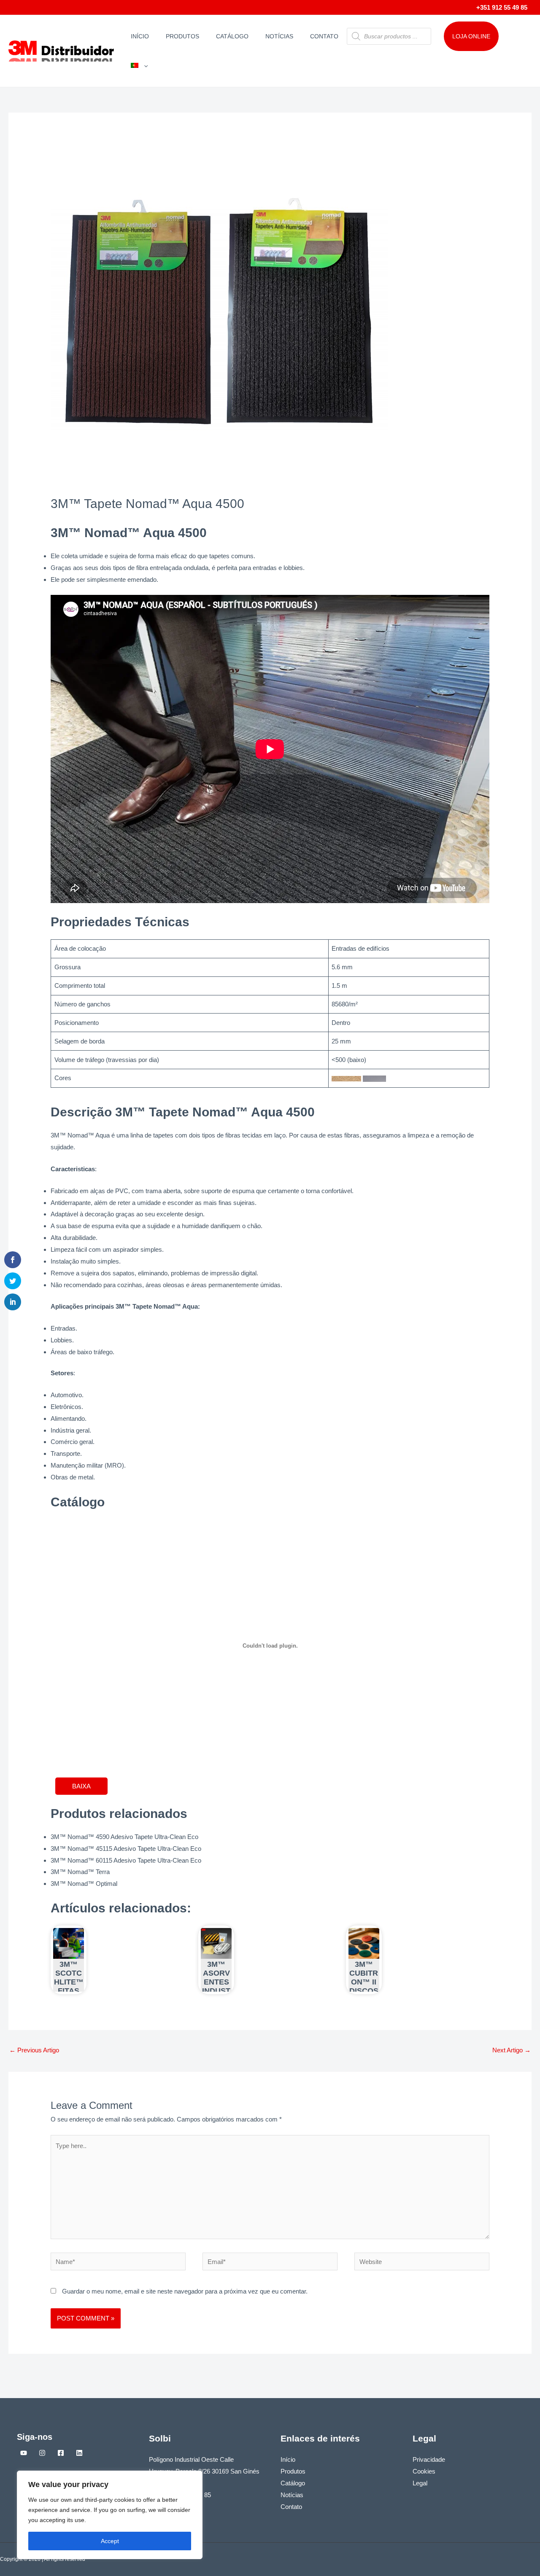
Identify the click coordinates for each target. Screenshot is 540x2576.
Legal (420, 2483)
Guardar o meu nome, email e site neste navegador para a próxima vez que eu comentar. (185, 2291)
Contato (324, 36)
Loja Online (471, 36)
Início (140, 36)
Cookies (424, 2471)
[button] (144, 66)
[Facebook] (61, 2453)
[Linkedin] (79, 2453)
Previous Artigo (34, 2050)
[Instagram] (42, 2453)
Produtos (182, 36)
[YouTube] (24, 2453)
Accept (110, 2541)
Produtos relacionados (119, 1814)
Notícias (279, 36)
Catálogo (232, 36)
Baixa (81, 1786)
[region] (110, 2515)
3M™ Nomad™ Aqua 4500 (129, 533)
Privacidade (429, 2459)
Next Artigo (512, 2050)
